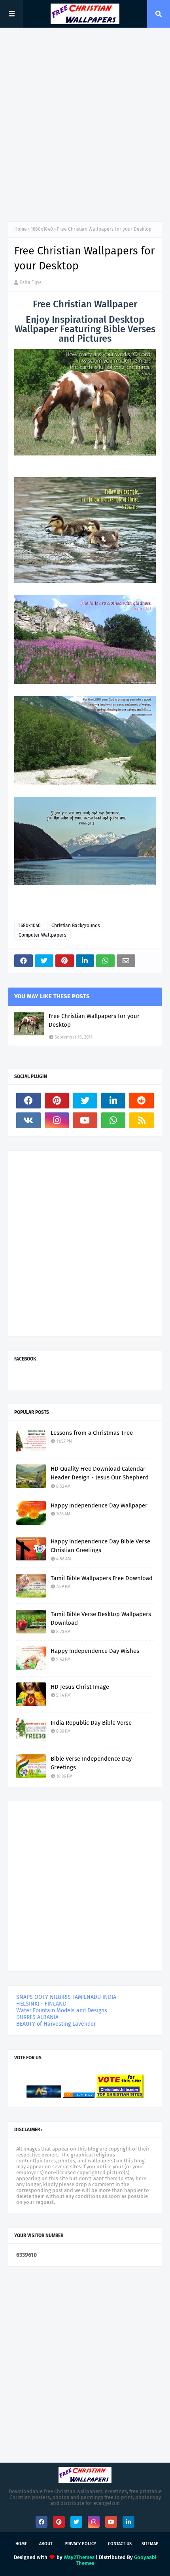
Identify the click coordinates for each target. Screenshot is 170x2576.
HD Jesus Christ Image (80, 1687)
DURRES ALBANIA (37, 2017)
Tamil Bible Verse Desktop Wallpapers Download (101, 1619)
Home (21, 229)
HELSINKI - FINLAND (41, 2004)
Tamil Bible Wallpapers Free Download (102, 1578)
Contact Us (120, 2544)
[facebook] (28, 1101)
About (46, 2544)
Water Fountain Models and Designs (62, 2011)
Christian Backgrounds (76, 926)
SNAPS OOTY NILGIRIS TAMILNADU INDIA (66, 1997)
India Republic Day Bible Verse (91, 1723)
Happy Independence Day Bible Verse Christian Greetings (100, 1546)
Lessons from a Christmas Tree (92, 1433)
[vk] (28, 1120)
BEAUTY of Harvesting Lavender (56, 2024)
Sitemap (150, 2544)
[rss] (142, 1120)
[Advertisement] (85, 124)
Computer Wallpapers (42, 935)
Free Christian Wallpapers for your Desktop (94, 1021)
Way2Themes (79, 2557)
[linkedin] (113, 1101)
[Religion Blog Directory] (79, 2096)
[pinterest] (57, 1101)
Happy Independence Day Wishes (95, 1651)
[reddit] (142, 1101)
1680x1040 (42, 229)
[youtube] (85, 1120)
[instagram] (57, 1120)
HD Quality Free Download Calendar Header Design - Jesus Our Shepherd (100, 1473)
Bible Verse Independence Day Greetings (91, 1763)
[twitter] (85, 1101)
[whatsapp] (113, 1120)
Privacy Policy (80, 2544)
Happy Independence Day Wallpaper (99, 1505)
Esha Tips (30, 282)
